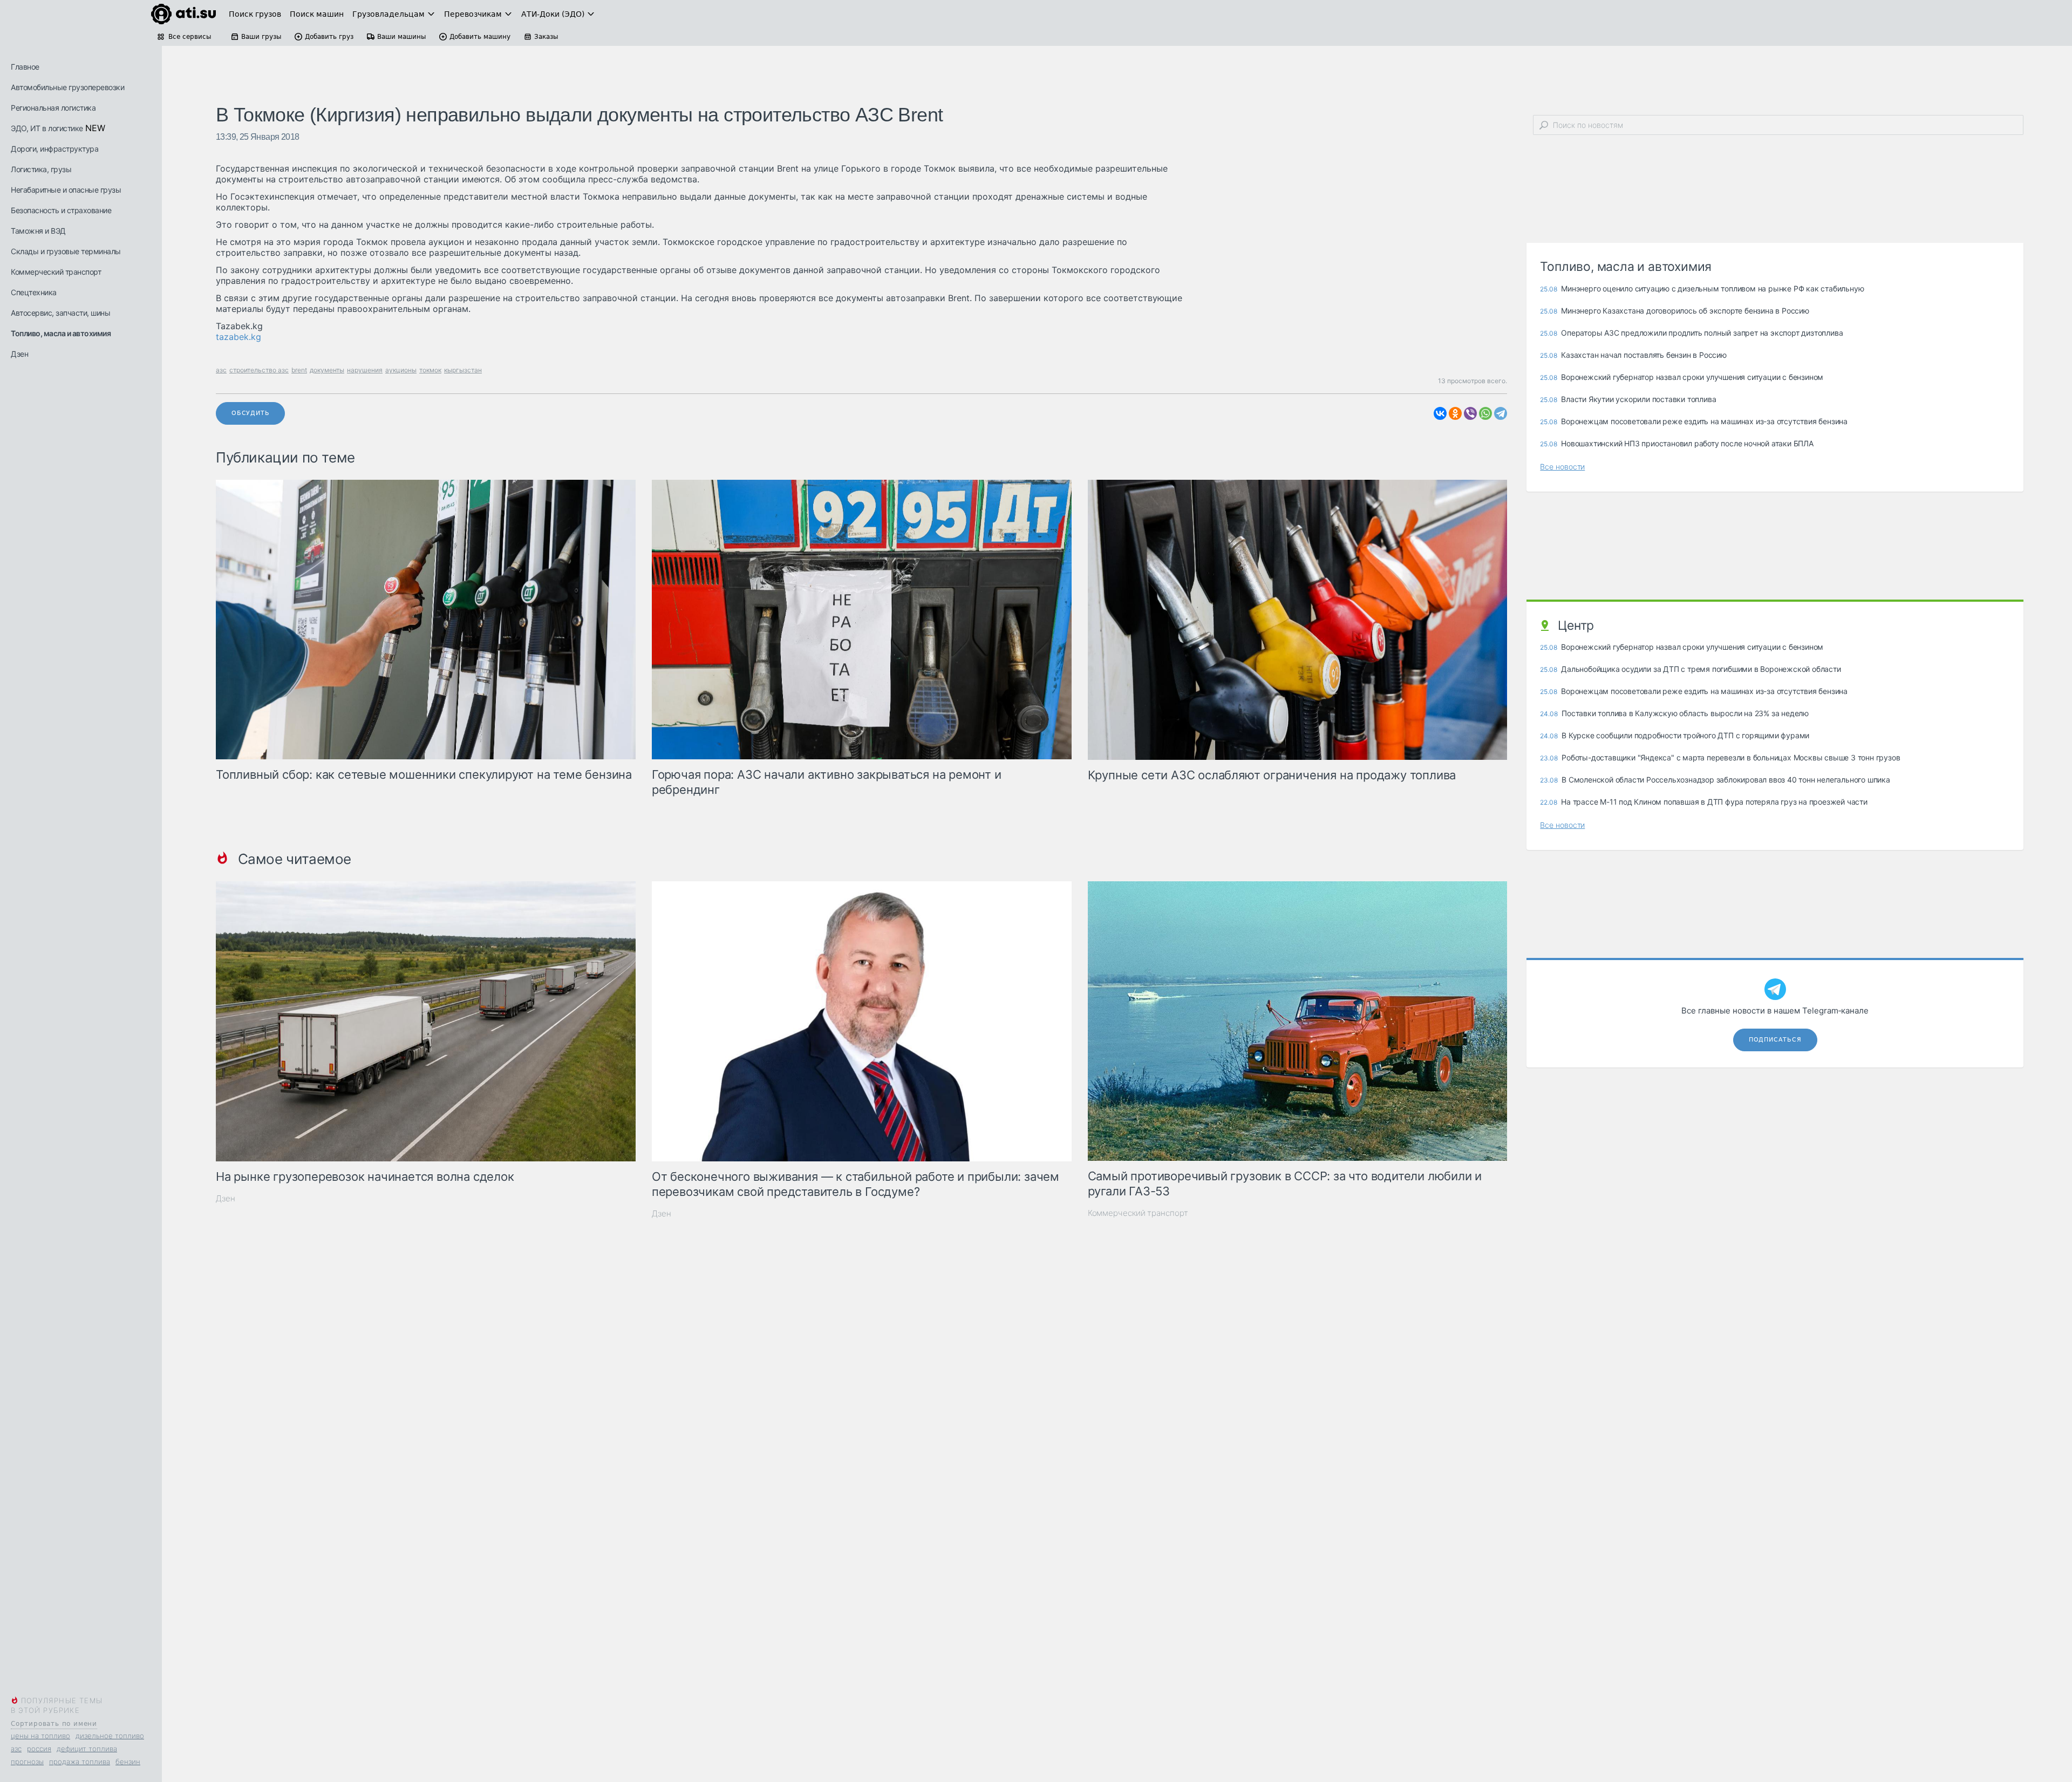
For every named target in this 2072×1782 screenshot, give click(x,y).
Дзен (19, 354)
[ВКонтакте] (1440, 413)
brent (299, 370)
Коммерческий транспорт (56, 272)
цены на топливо (40, 1736)
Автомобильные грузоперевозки (67, 87)
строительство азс (259, 370)
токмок (430, 370)
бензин (128, 1761)
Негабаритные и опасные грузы (66, 190)
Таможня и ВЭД (38, 231)
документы (327, 370)
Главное (25, 67)
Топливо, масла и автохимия (61, 333)
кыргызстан (463, 370)
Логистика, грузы (41, 169)
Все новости (1562, 467)
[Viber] (1470, 413)
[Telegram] (1501, 413)
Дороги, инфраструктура (54, 149)
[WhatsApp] (1485, 413)
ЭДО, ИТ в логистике (47, 128)
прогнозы (27, 1761)
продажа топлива (80, 1761)
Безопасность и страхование (61, 210)
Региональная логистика (53, 108)
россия (39, 1749)
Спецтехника (34, 292)
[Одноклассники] (1455, 413)
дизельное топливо (110, 1736)
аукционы (401, 370)
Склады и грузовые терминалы (66, 251)
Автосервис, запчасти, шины (60, 313)
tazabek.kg (238, 337)
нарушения (365, 370)
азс (16, 1749)
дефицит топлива (87, 1749)
